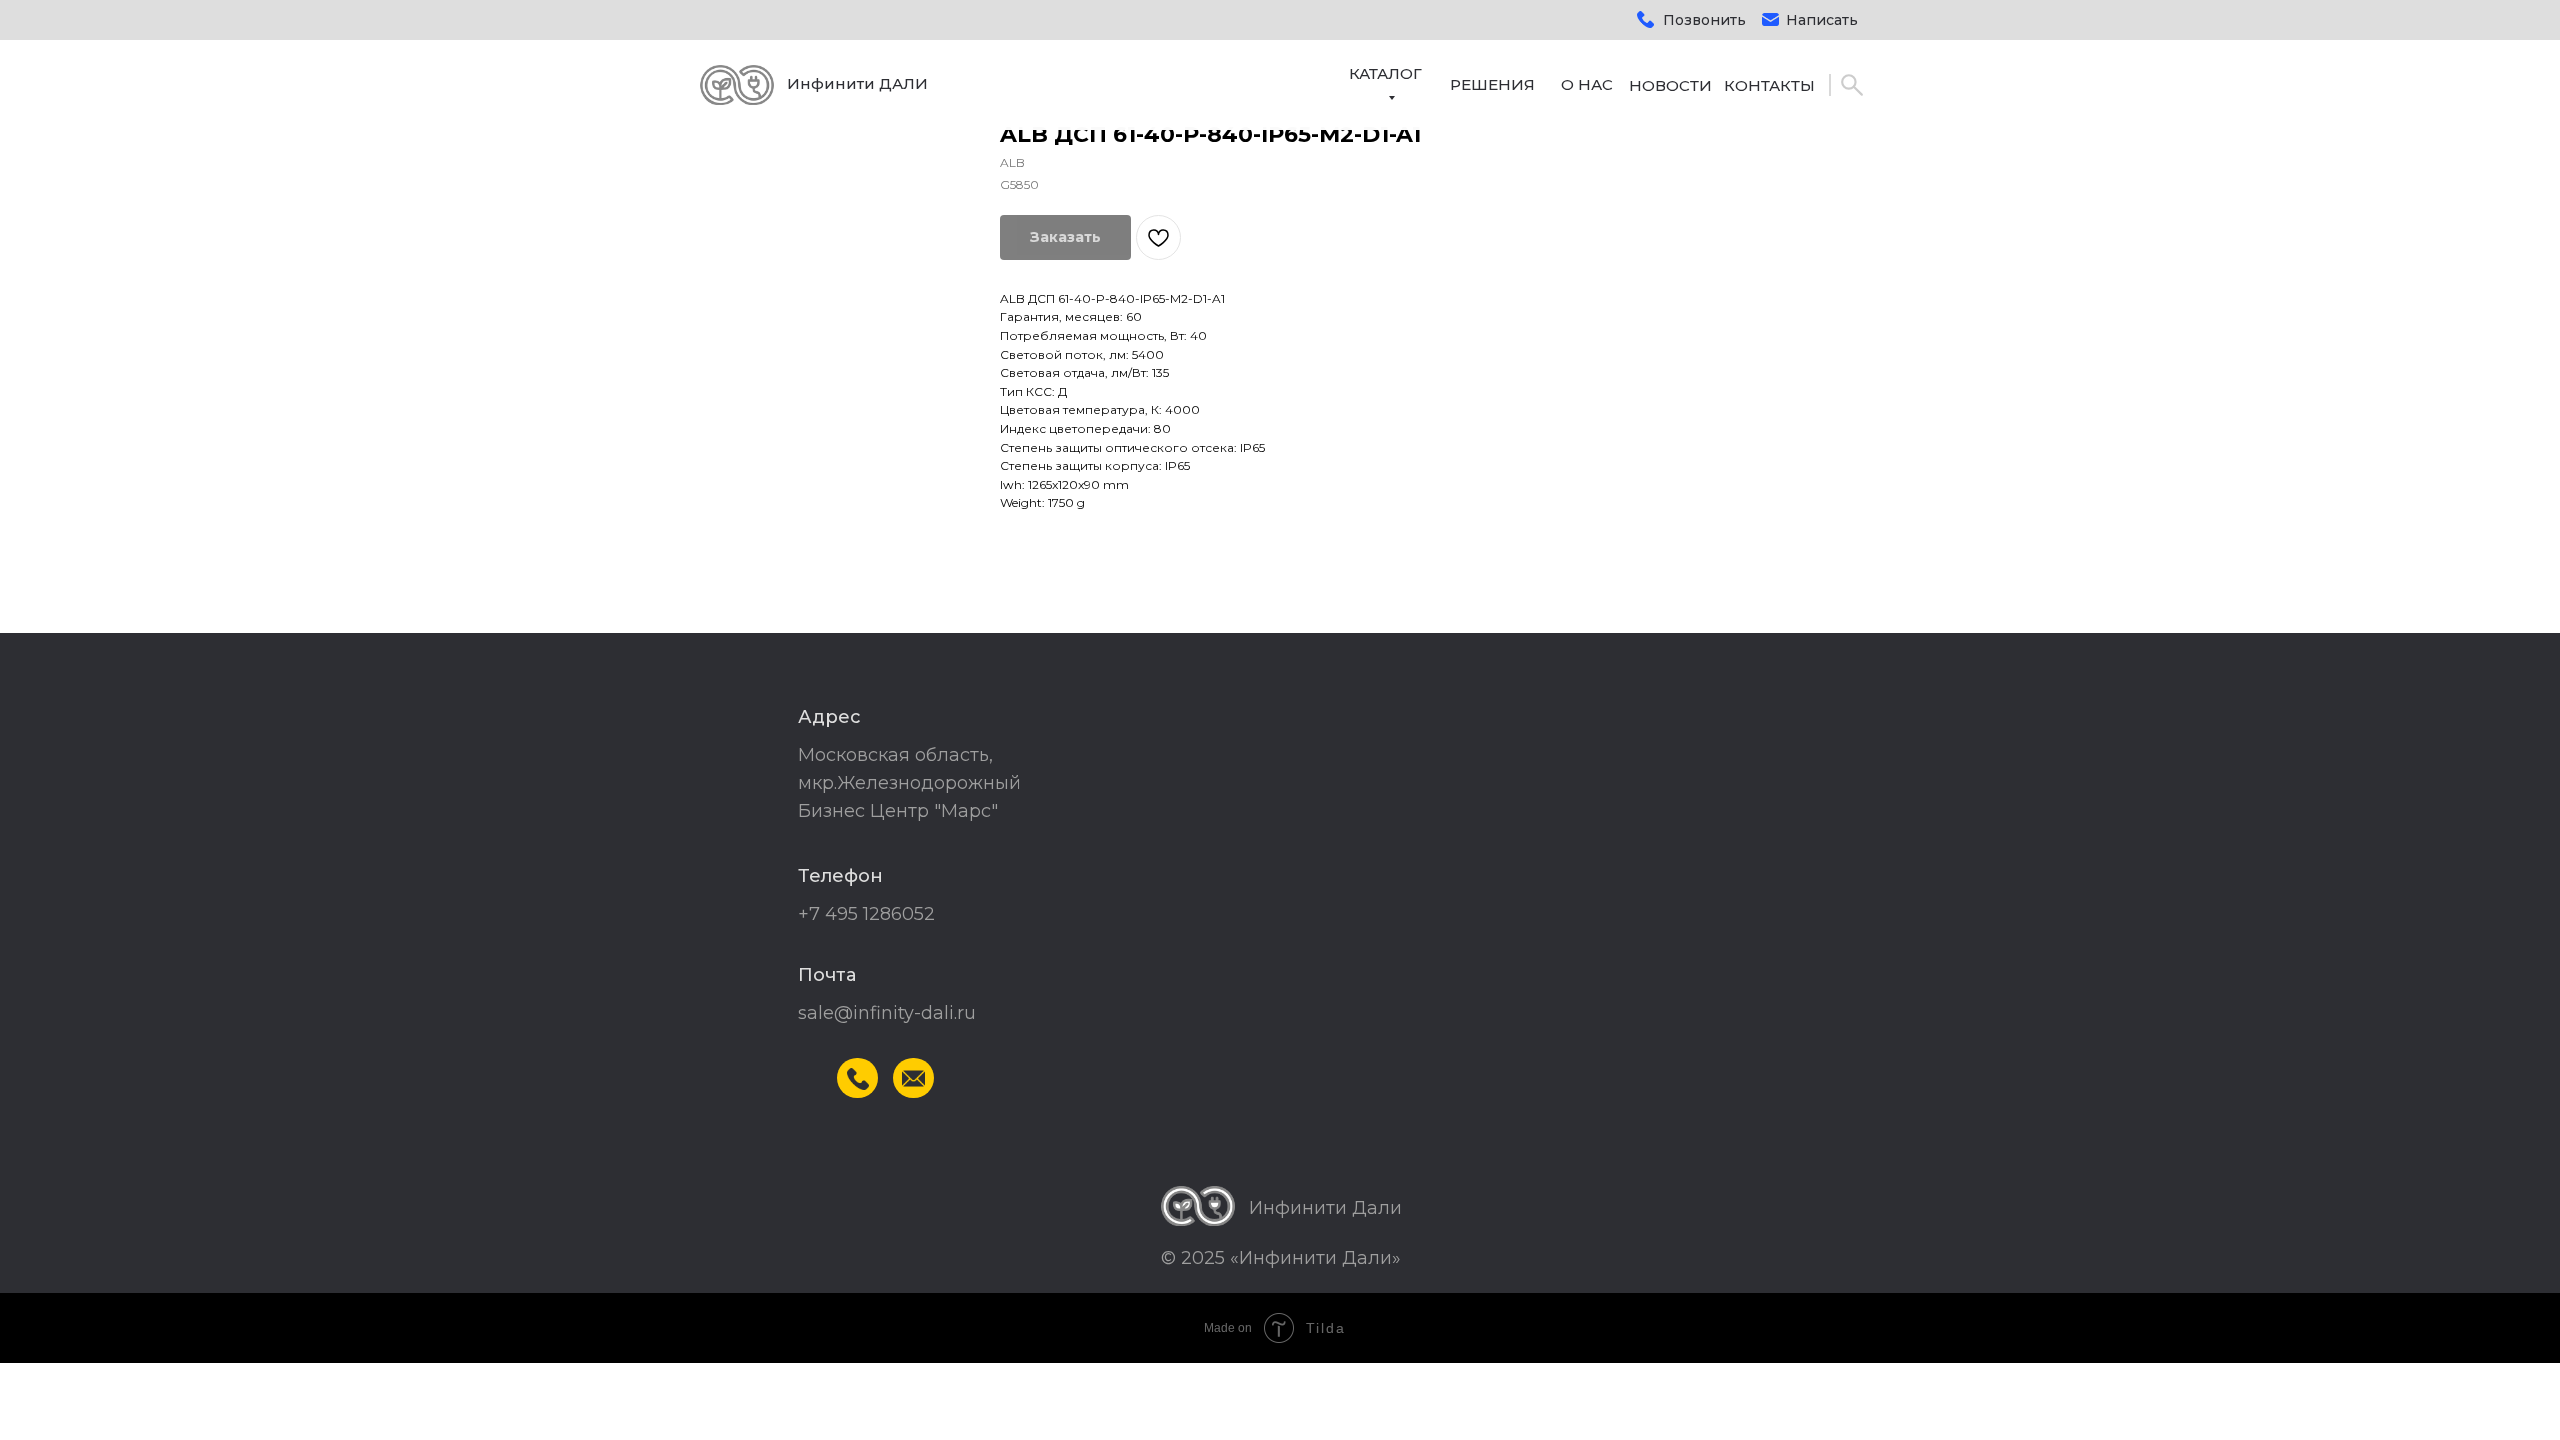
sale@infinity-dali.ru (887, 1013)
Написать (1822, 20)
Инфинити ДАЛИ (857, 83)
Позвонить (1704, 20)
